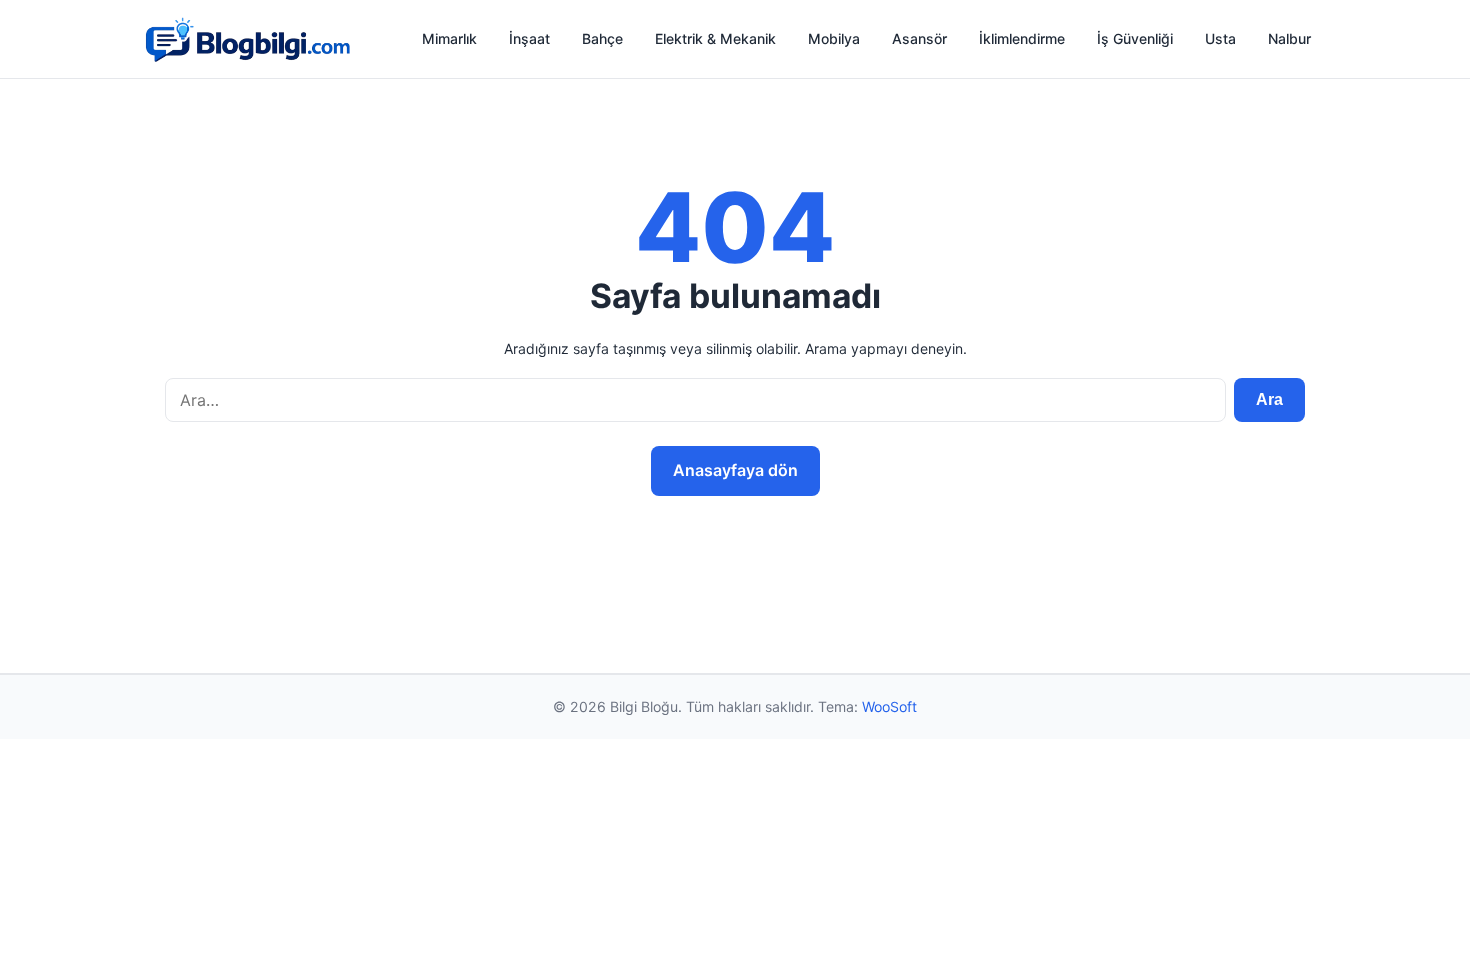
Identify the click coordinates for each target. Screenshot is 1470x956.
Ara (1269, 399)
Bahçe (602, 38)
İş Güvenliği (1135, 38)
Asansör (919, 38)
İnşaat (529, 38)
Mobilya (834, 38)
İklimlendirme (1022, 38)
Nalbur (1289, 38)
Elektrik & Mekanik (715, 38)
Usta (1220, 38)
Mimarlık (449, 38)
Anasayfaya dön (735, 470)
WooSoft (889, 706)
